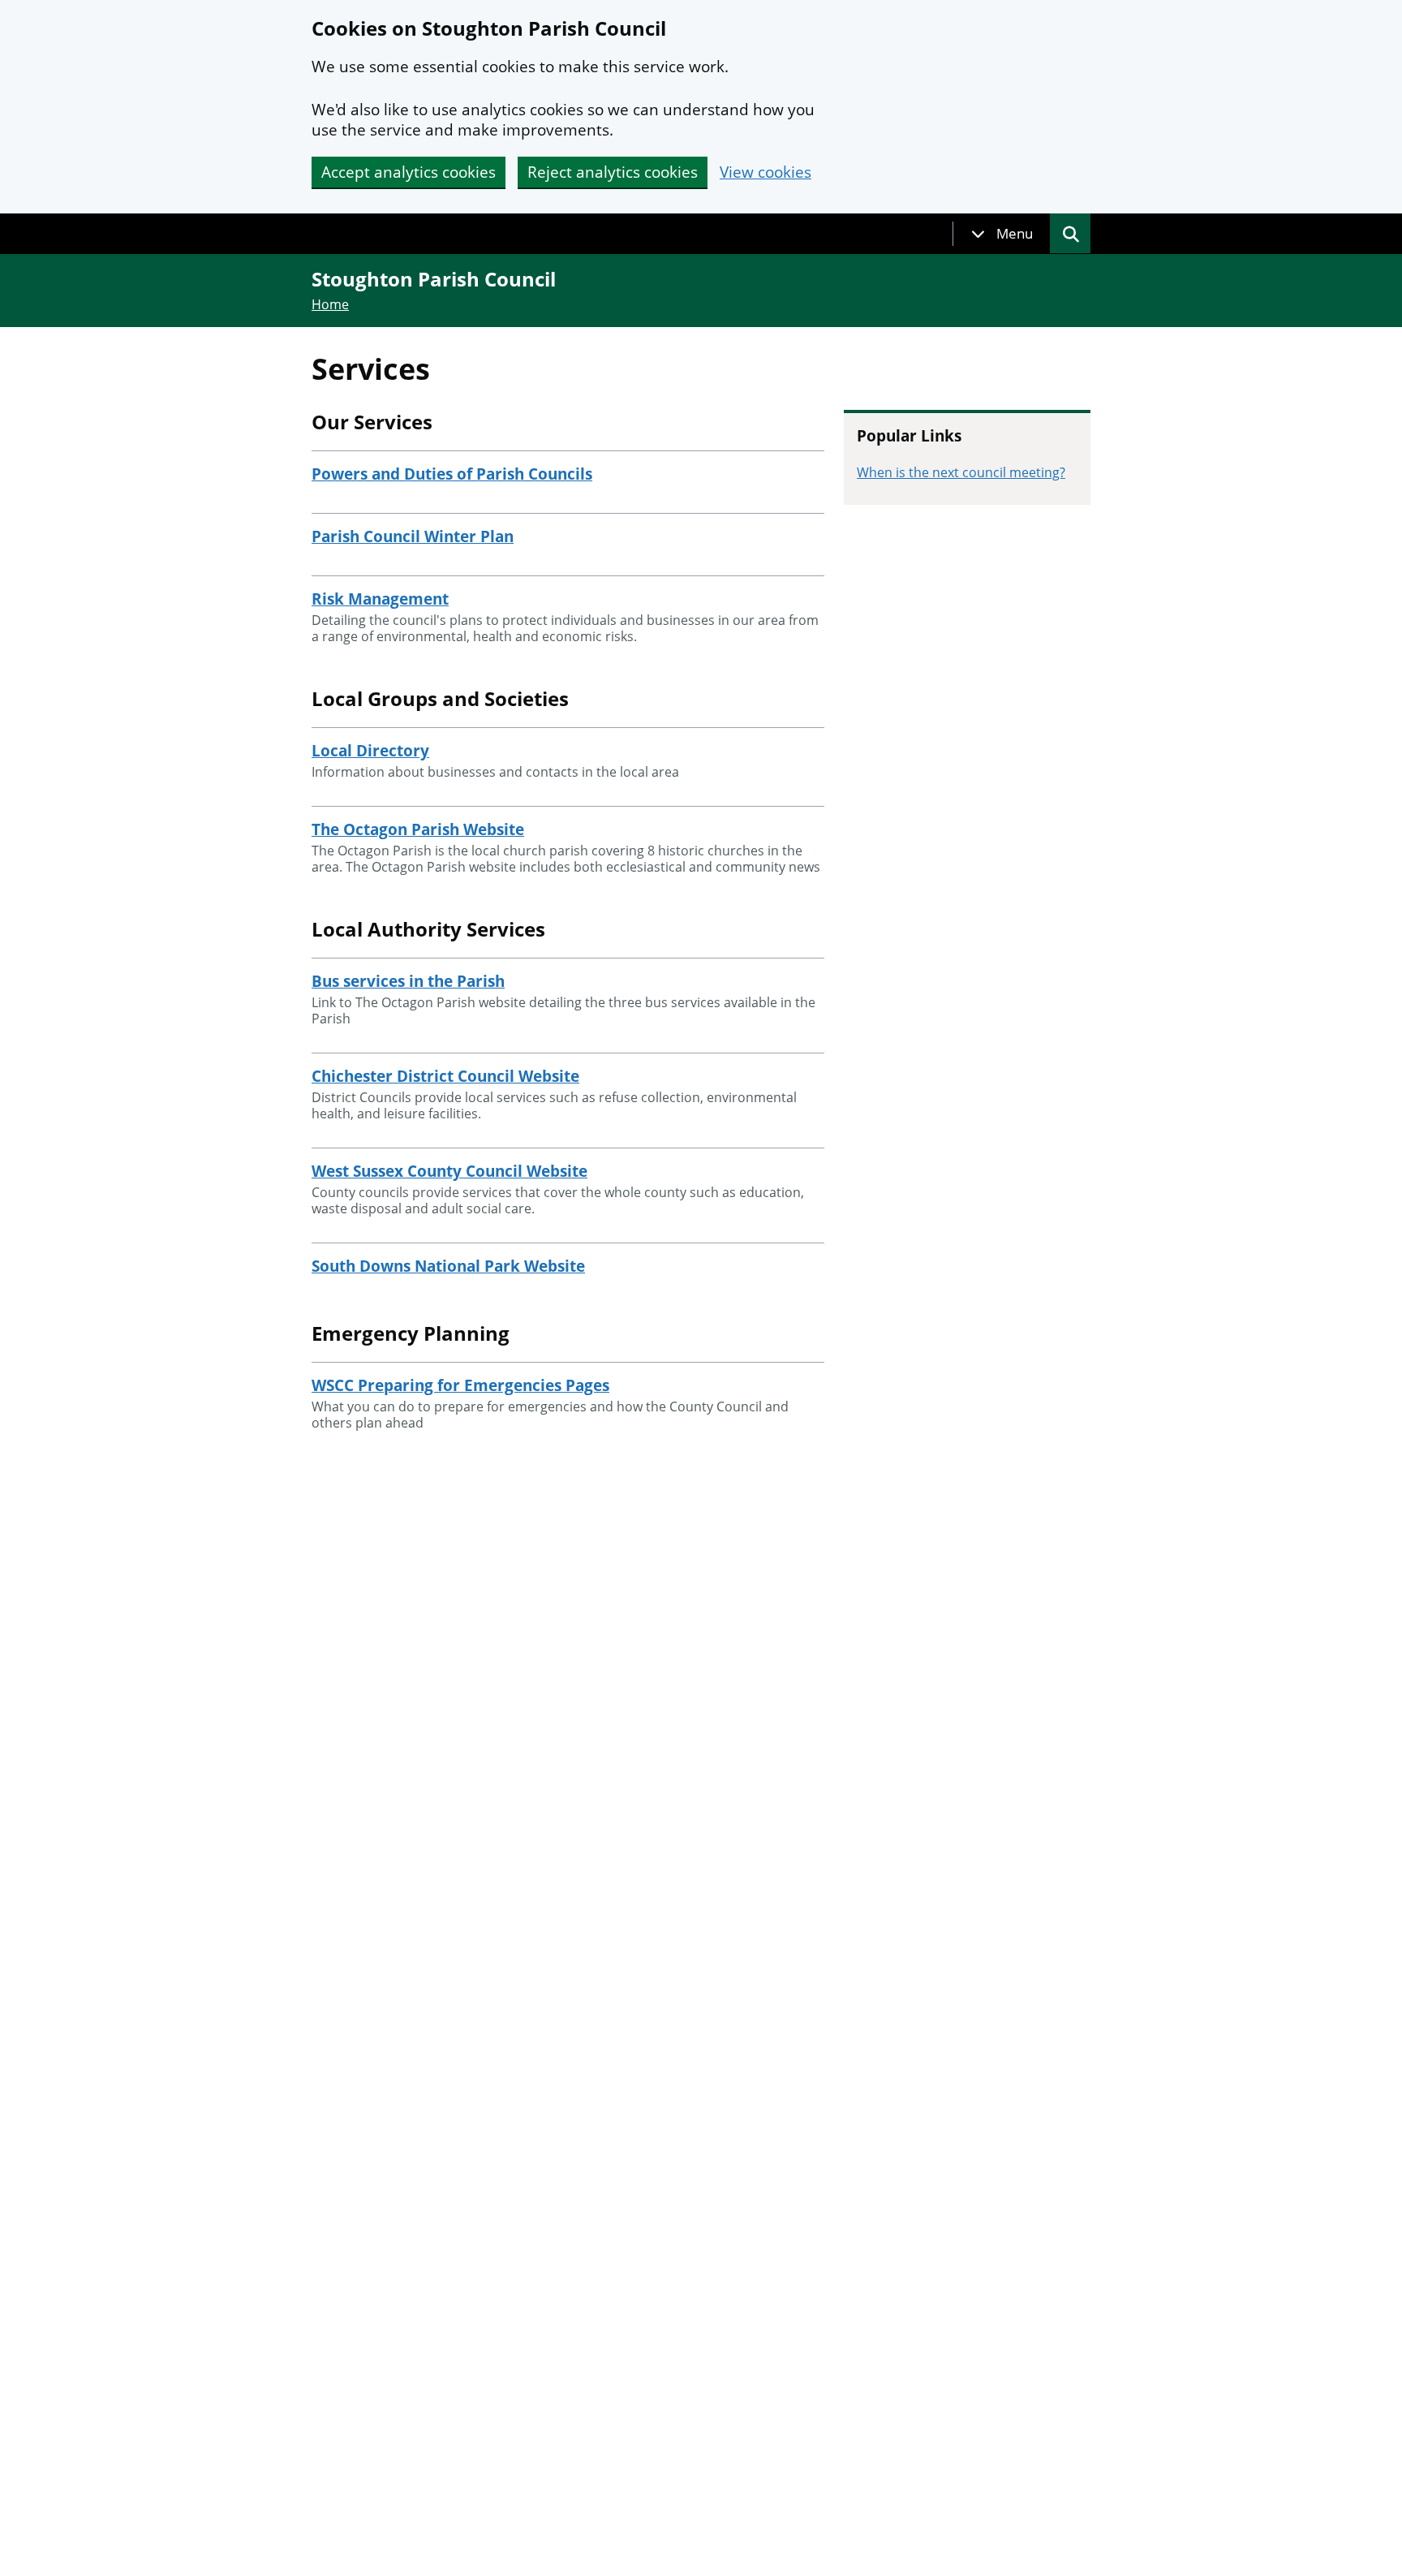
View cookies (766, 172)
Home (330, 304)
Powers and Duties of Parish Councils (452, 474)
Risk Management (380, 599)
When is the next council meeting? (961, 472)
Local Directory (370, 751)
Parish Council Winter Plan (413, 536)
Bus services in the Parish (408, 981)
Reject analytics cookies (613, 172)
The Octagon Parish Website (418, 829)
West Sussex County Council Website (449, 1171)
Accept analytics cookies (409, 172)
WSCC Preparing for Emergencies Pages (460, 1385)
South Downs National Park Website (448, 1266)
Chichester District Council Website (445, 1076)
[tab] (1002, 234)
